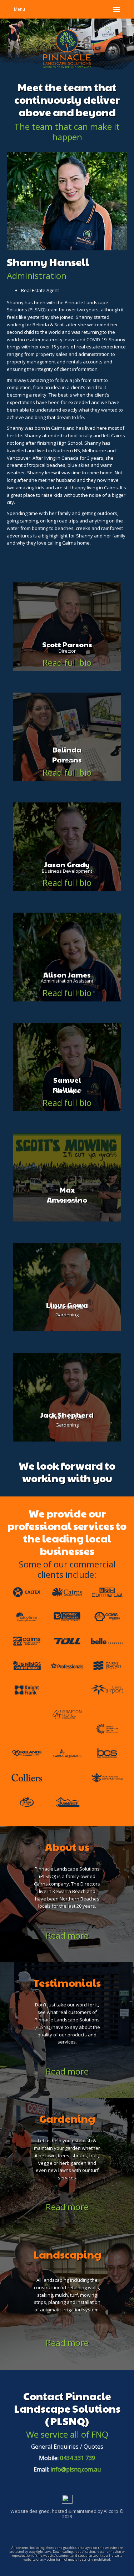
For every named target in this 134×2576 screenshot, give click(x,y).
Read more (67, 1935)
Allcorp (111, 2511)
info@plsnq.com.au (76, 2469)
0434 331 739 (78, 2458)
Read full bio (67, 662)
